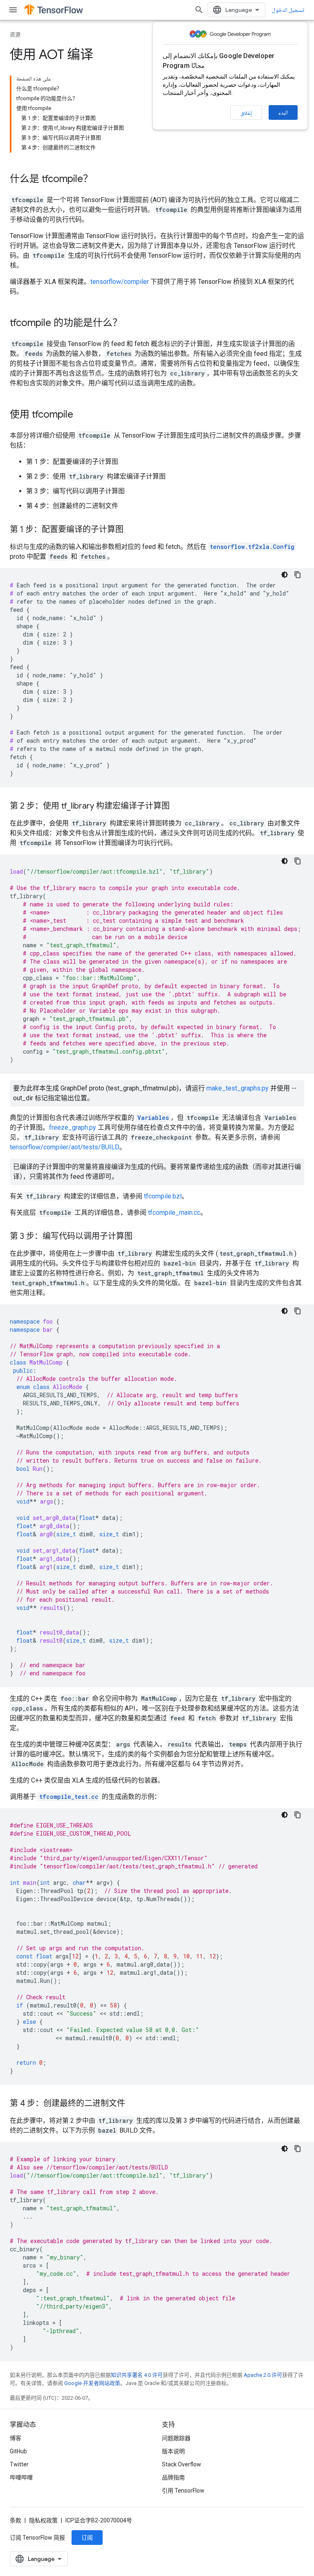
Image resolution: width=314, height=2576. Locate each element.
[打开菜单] (13, 10)
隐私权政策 (43, 2520)
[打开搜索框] (199, 10)
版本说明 (173, 2451)
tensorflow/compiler (120, 282)
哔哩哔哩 (21, 2477)
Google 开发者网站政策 (92, 2383)
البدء (283, 112)
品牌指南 (173, 2477)
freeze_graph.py (73, 1127)
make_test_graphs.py (238, 1088)
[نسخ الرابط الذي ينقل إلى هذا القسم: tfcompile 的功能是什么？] (130, 324)
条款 (16, 2520)
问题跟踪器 (176, 2438)
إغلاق (246, 113)
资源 (15, 35)
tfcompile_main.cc (174, 1213)
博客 (16, 2438)
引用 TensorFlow (183, 2491)
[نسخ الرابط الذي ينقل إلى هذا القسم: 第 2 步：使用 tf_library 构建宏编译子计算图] (178, 807)
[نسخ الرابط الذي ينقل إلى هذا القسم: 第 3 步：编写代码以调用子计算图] (141, 1237)
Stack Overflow (182, 2464)
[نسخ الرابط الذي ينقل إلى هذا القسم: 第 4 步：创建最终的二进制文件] (133, 2104)
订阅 (87, 2538)
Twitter (19, 2464)
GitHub (18, 2451)
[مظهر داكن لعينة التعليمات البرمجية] (285, 575)
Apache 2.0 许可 (263, 2375)
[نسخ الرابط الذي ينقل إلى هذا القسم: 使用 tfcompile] (81, 415)
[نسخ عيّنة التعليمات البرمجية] (298, 575)
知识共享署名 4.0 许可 (137, 2375)
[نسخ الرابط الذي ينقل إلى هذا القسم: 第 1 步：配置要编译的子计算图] (132, 530)
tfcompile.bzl (163, 1196)
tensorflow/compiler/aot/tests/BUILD (65, 1147)
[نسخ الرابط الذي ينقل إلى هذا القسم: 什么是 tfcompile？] (101, 180)
